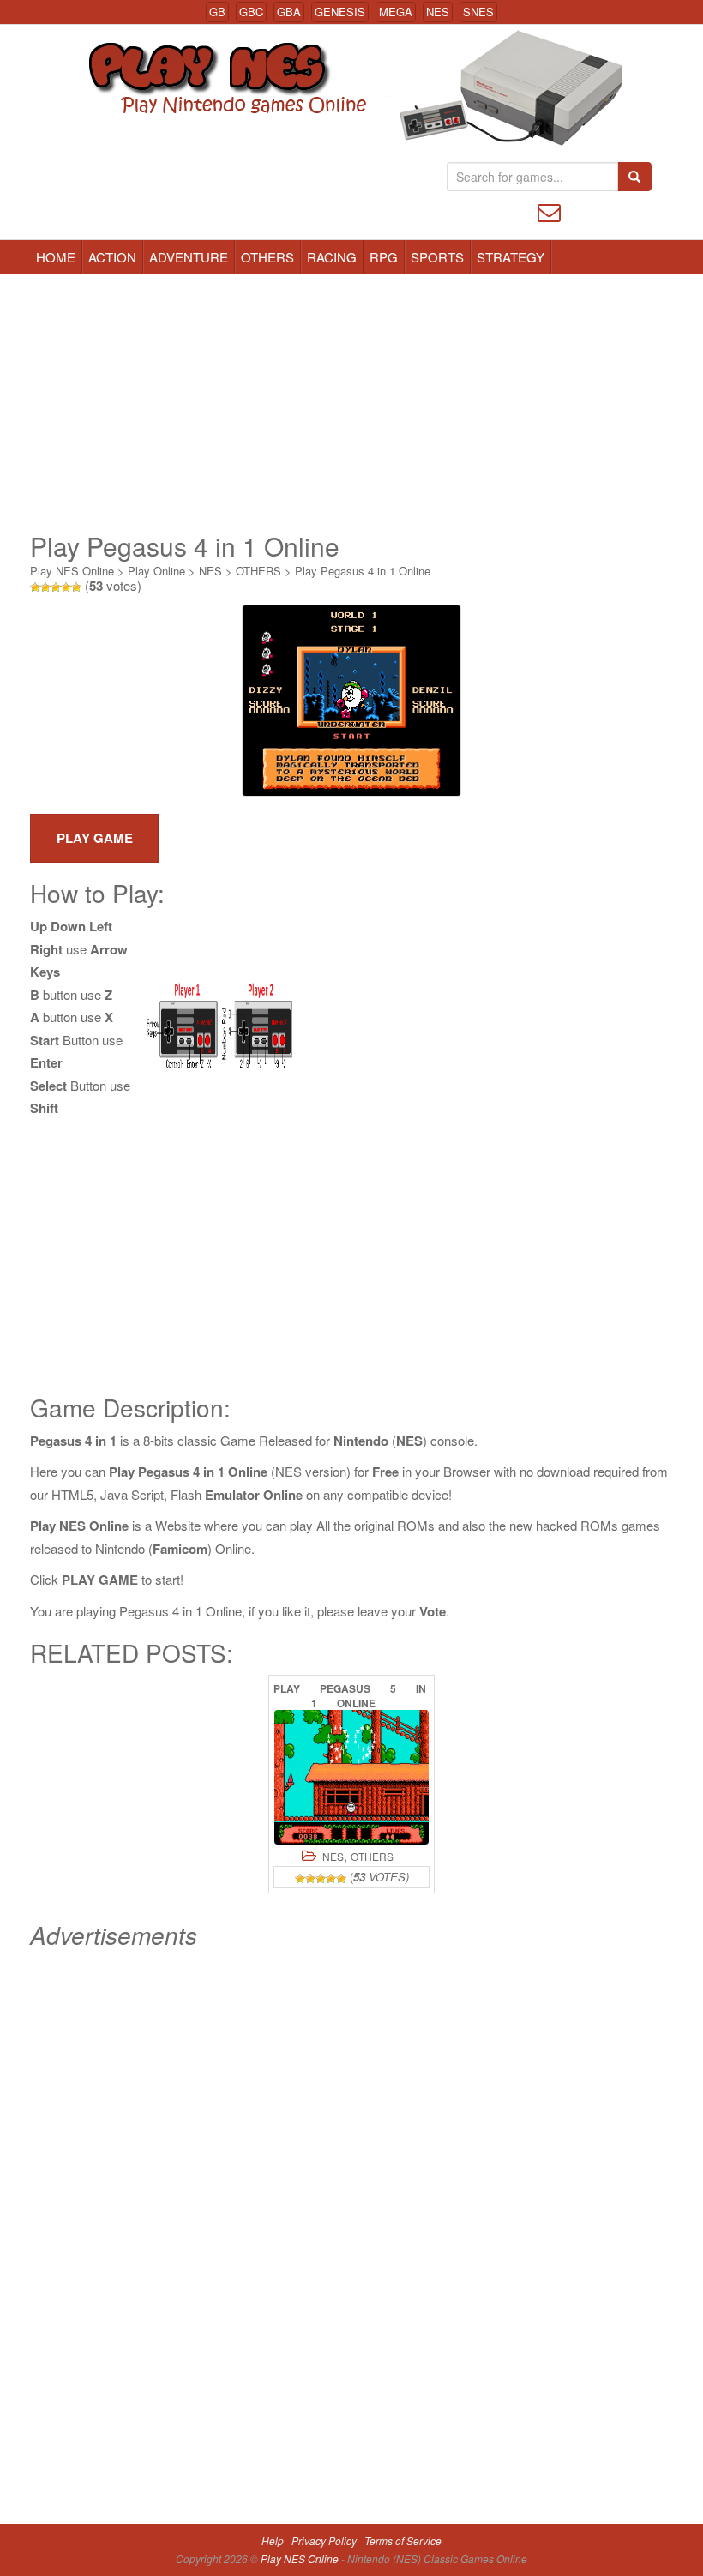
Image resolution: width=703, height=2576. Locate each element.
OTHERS (267, 257)
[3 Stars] (56, 587)
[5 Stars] (76, 587)
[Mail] (549, 211)
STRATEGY (511, 257)
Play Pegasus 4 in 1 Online (363, 571)
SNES (478, 12)
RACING (332, 257)
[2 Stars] (45, 587)
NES (438, 12)
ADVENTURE (189, 257)
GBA (289, 12)
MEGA (396, 12)
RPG (384, 257)
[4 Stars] (66, 587)
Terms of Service (403, 2540)
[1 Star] (35, 587)
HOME (56, 257)
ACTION (112, 257)
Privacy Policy (324, 2540)
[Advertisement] (351, 403)
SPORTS (437, 257)
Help (273, 2540)
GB (217, 12)
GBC (251, 12)
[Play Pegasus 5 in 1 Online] (351, 1777)
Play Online (156, 571)
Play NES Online (72, 571)
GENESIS (340, 12)
